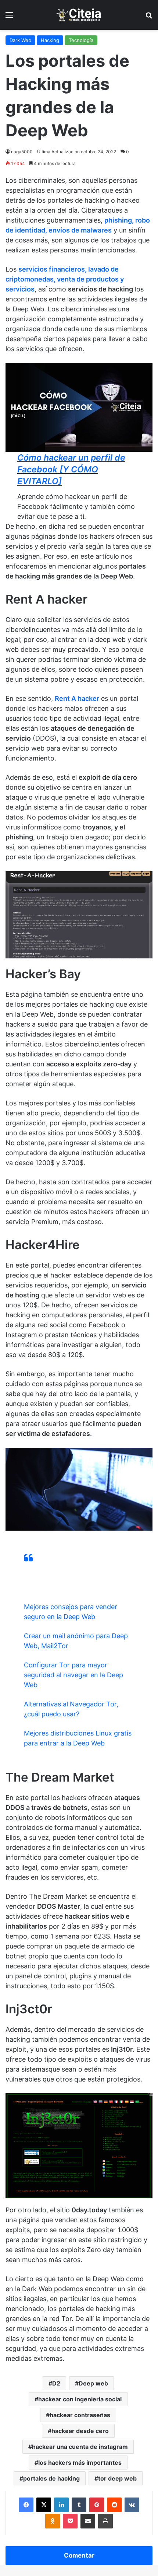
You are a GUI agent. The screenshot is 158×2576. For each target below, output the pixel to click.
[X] (44, 2505)
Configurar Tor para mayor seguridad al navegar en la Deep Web (73, 1675)
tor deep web (117, 2478)
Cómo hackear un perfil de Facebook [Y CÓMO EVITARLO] (71, 469)
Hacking (50, 40)
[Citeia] (79, 15)
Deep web (93, 2383)
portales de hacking (51, 2478)
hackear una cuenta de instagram (80, 2447)
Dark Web (20, 40)
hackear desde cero (80, 2431)
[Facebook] (26, 2505)
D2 (56, 2383)
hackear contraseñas (80, 2415)
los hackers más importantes (80, 2463)
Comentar (79, 2555)
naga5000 (22, 152)
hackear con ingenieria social (80, 2399)
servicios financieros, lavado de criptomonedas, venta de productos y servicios (65, 279)
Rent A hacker (77, 698)
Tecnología (81, 40)
